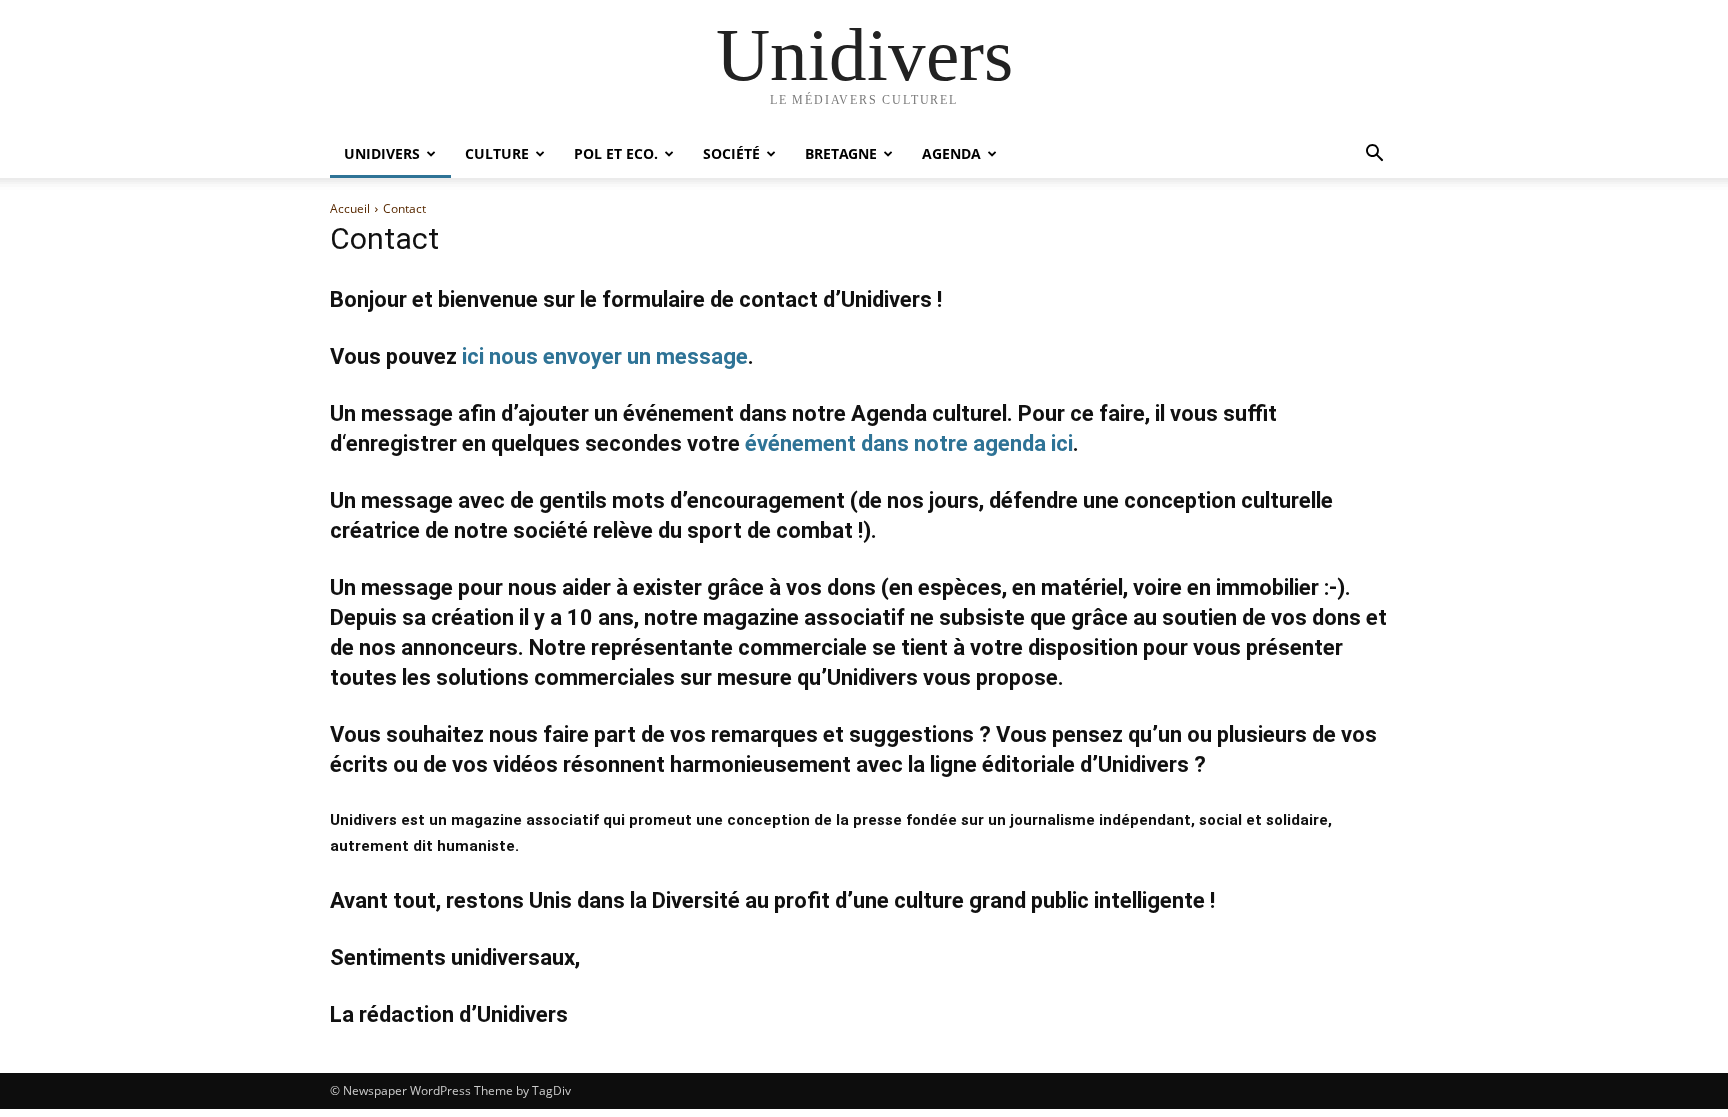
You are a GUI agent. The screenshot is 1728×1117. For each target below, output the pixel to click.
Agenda (951, 153)
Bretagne (841, 153)
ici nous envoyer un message (605, 356)
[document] (864, 833)
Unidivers (382, 153)
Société (731, 153)
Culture (497, 153)
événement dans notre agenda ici (909, 443)
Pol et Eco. (616, 153)
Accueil (350, 208)
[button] (1374, 155)
